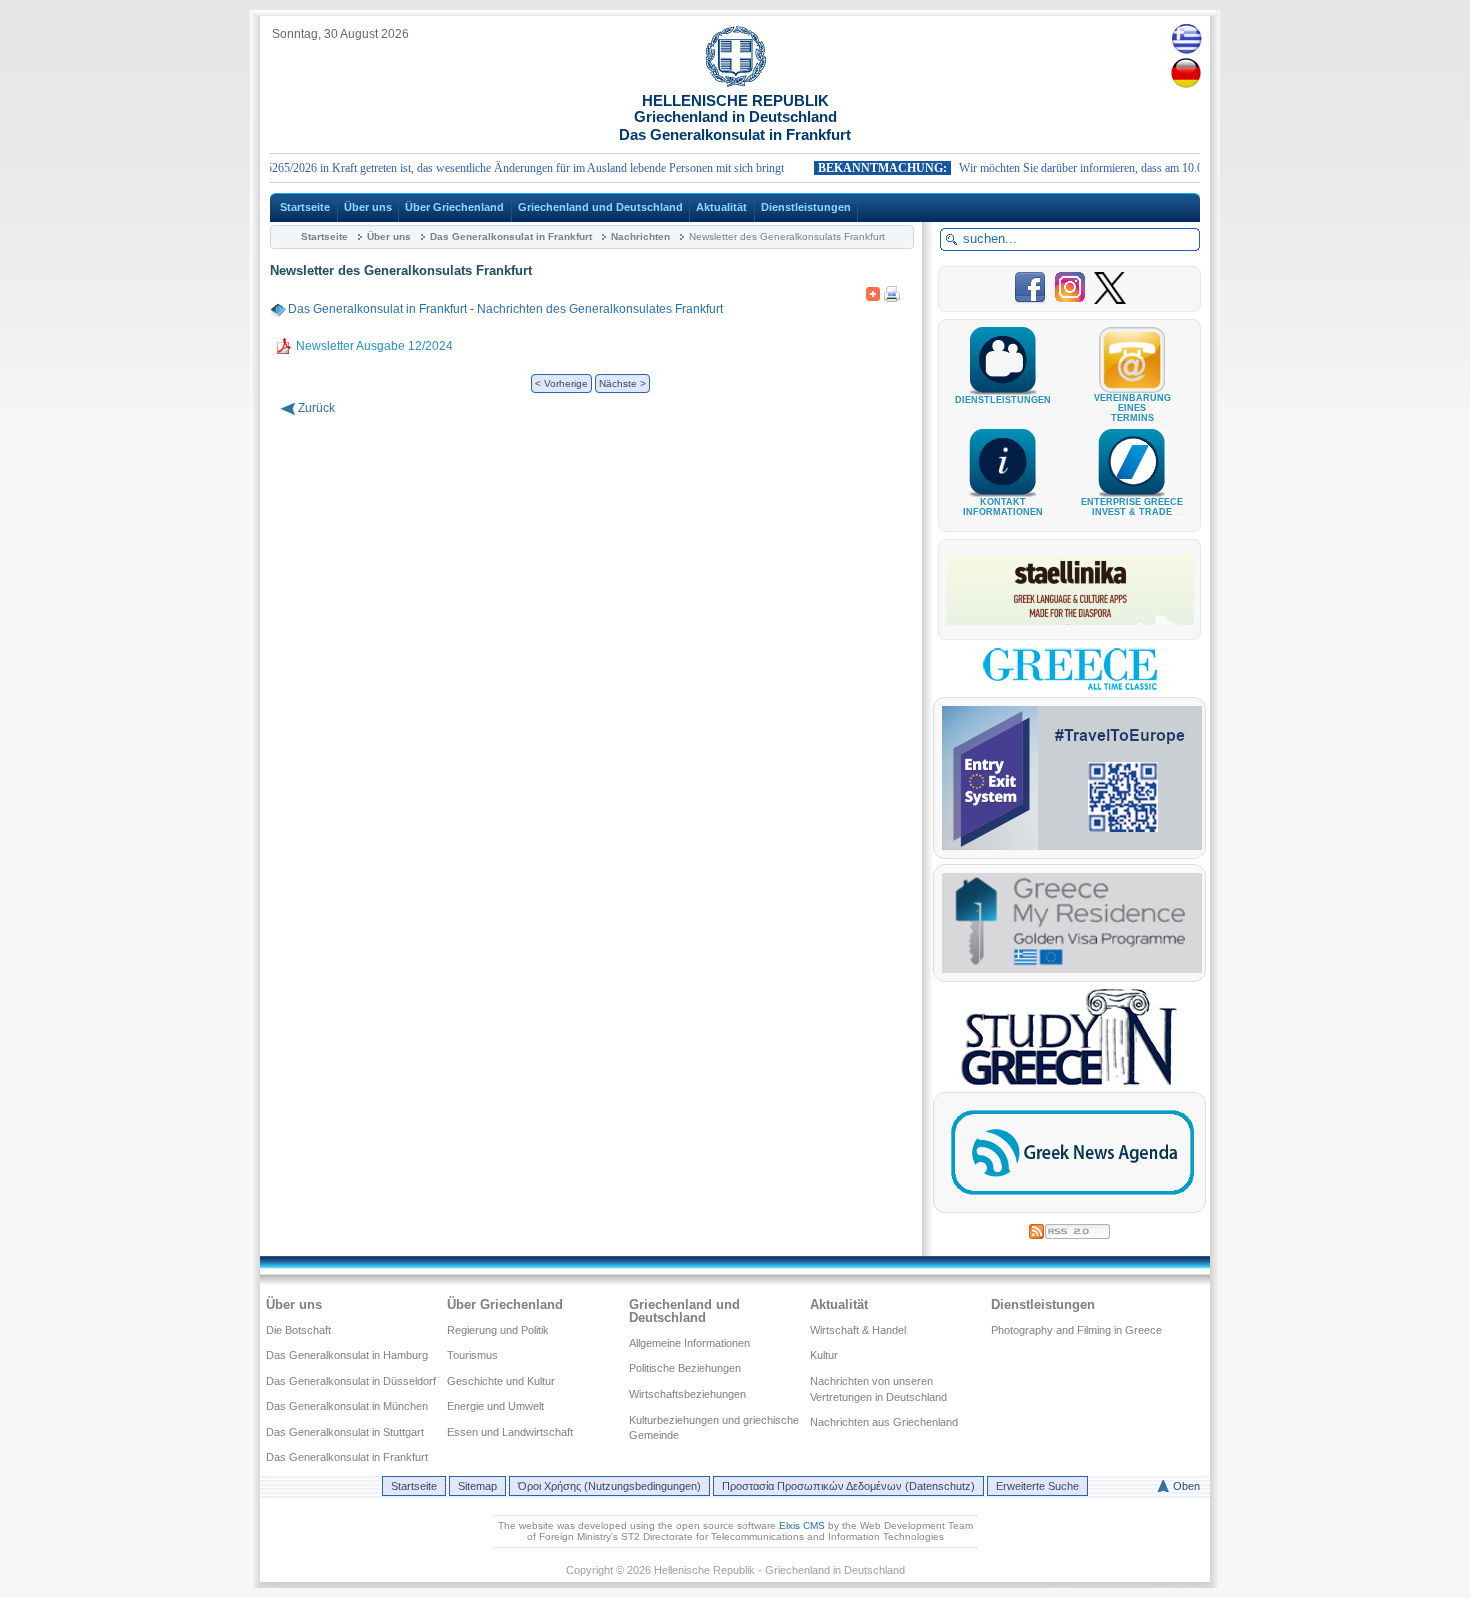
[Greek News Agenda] (1072, 1200)
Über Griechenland (454, 207)
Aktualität (721, 207)
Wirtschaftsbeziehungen (687, 1394)
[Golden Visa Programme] (1072, 969)
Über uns (368, 207)
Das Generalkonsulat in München (347, 1406)
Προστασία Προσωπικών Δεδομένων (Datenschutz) (848, 1486)
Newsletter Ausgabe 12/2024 (374, 346)
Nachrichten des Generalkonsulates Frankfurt (600, 309)
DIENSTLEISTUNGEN (1003, 400)
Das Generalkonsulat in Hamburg (347, 1355)
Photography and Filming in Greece (1076, 1330)
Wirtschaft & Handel (858, 1330)
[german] (1186, 73)
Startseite (305, 207)
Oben (1186, 1486)
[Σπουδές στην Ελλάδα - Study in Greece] (1070, 1083)
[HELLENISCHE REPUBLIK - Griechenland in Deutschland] (735, 83)
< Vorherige (561, 383)
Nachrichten (640, 236)
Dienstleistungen (806, 207)
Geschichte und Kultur (501, 1381)
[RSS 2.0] (1069, 1228)
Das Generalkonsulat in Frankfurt (511, 236)
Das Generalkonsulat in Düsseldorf (351, 1381)
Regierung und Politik (498, 1330)
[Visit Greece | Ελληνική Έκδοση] (1070, 688)
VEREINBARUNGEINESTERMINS (1132, 408)
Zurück (316, 408)
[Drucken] (892, 290)
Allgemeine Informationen (689, 1343)
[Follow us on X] (1110, 300)
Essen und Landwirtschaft (510, 1432)
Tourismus (472, 1355)
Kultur (824, 1355)
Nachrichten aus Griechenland (884, 1422)
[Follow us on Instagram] (1074, 300)
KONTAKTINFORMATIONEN (1003, 507)
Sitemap (477, 1486)
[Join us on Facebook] (1034, 300)
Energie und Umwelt (495, 1406)
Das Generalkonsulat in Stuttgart (345, 1432)
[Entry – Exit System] (1072, 846)
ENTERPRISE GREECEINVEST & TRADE (1132, 507)
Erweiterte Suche (1037, 1486)
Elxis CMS (802, 1525)
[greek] (1186, 38)
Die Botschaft (298, 1330)
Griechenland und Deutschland (600, 207)
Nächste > (622, 383)
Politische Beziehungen (685, 1368)
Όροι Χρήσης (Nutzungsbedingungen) (609, 1486)
